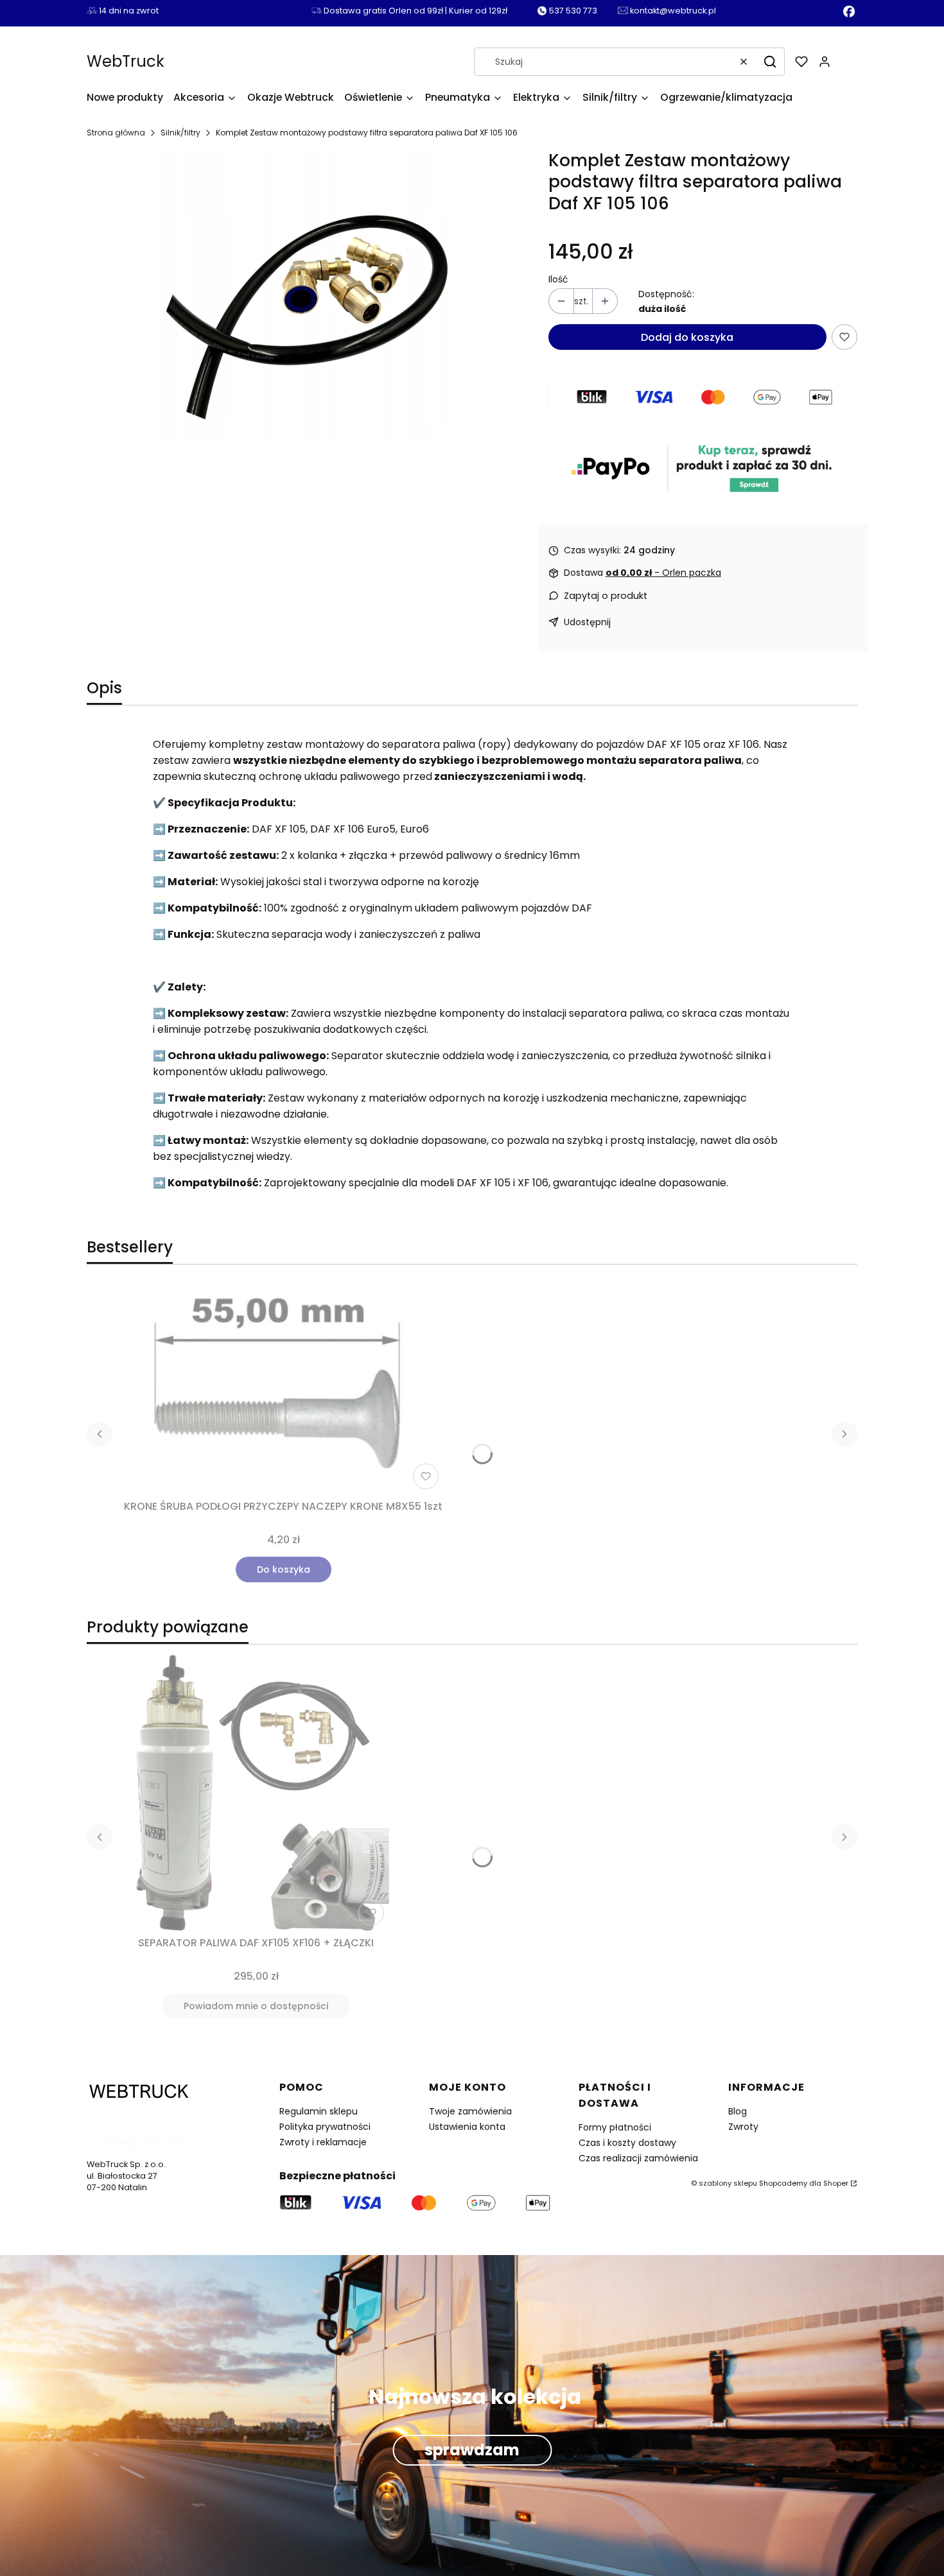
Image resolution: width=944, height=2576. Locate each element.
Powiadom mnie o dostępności (256, 2006)
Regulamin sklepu (319, 2111)
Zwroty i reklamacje (323, 2142)
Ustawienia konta (467, 2127)
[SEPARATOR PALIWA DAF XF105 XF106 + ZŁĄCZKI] (256, 1793)
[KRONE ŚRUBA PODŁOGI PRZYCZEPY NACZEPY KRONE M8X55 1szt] (283, 1390)
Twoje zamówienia (470, 2111)
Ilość (558, 280)
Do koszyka (284, 1569)
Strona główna (116, 133)
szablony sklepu (728, 2183)
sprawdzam (472, 2450)
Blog (738, 2111)
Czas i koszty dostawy (627, 2143)
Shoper (836, 2183)
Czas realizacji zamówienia (638, 2158)
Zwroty (743, 2127)
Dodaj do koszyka (687, 337)
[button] (770, 62)
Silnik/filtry (180, 133)
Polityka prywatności (325, 2127)
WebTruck (126, 61)
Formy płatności (615, 2127)
